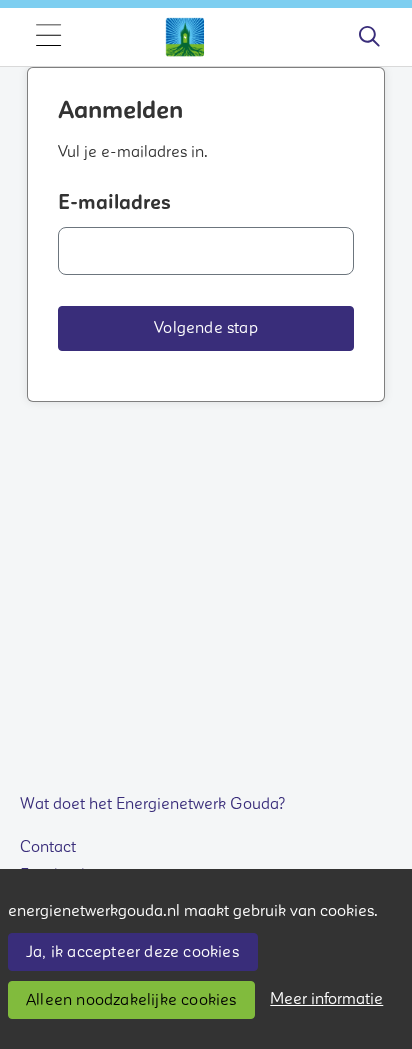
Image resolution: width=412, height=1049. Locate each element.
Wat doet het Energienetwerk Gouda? (153, 804)
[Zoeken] (369, 37)
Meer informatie (326, 999)
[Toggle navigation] (48, 37)
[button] (206, 328)
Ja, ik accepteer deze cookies (132, 952)
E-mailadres (114, 203)
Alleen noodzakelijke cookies (131, 1000)
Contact (48, 847)
